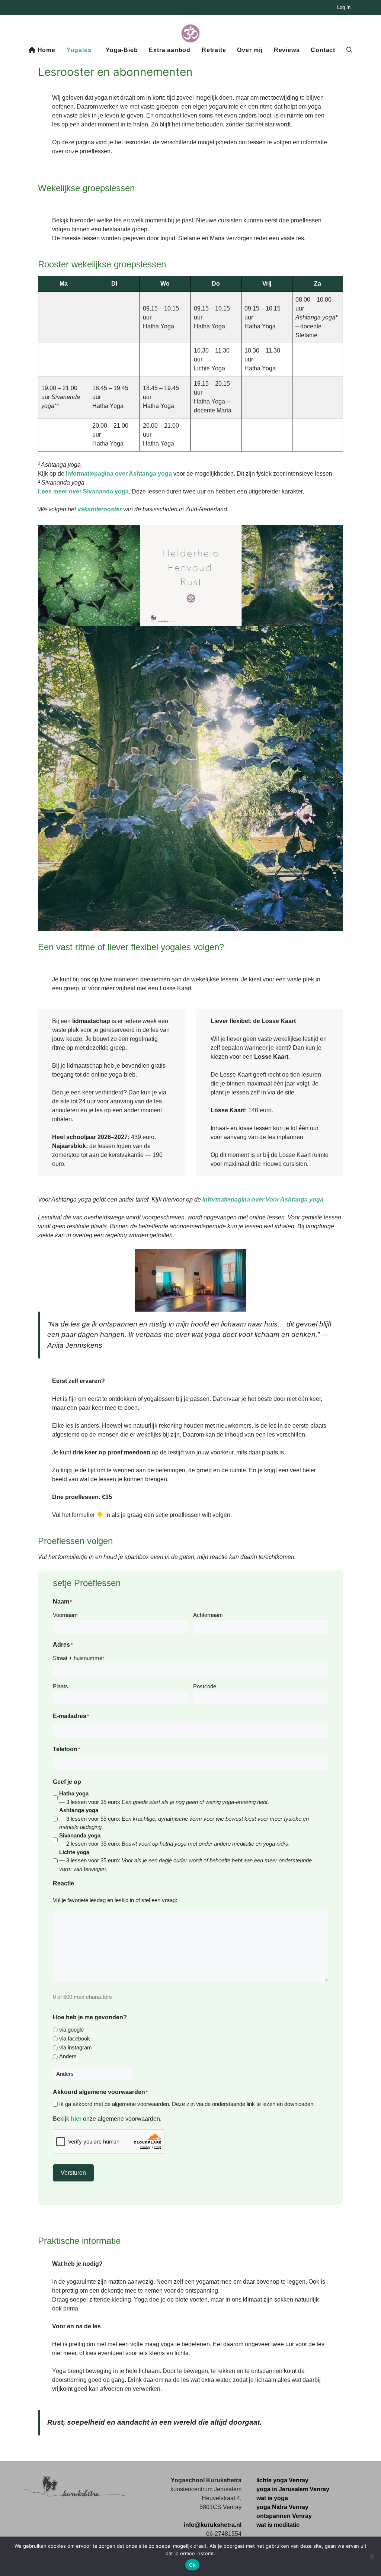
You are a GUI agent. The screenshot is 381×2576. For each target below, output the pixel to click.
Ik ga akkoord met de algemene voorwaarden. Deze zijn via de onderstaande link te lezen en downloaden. (187, 2104)
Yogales (79, 50)
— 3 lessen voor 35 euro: (164, 1798)
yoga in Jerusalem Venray (293, 2489)
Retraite (214, 50)
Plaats (60, 1686)
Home (46, 50)
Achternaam (208, 1615)
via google (71, 2030)
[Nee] (372, 2556)
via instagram (76, 2047)
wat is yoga (272, 2498)
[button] (349, 50)
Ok (192, 2565)
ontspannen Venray (284, 2516)
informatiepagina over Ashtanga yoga (119, 474)
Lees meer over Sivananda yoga (83, 491)
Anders (68, 2056)
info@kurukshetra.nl (213, 2525)
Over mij (250, 50)
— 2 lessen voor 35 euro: (175, 1840)
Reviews (287, 50)
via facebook (75, 2038)
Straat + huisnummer (79, 1658)
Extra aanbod (170, 50)
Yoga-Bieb (122, 50)
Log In (344, 7)
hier (76, 2119)
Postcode (205, 1686)
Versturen (73, 2173)
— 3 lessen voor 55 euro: (184, 1818)
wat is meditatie (278, 2525)
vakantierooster (100, 509)
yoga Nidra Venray (282, 2507)
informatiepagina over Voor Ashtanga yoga (263, 1199)
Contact (323, 50)
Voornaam (65, 1615)
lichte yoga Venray (282, 2480)
